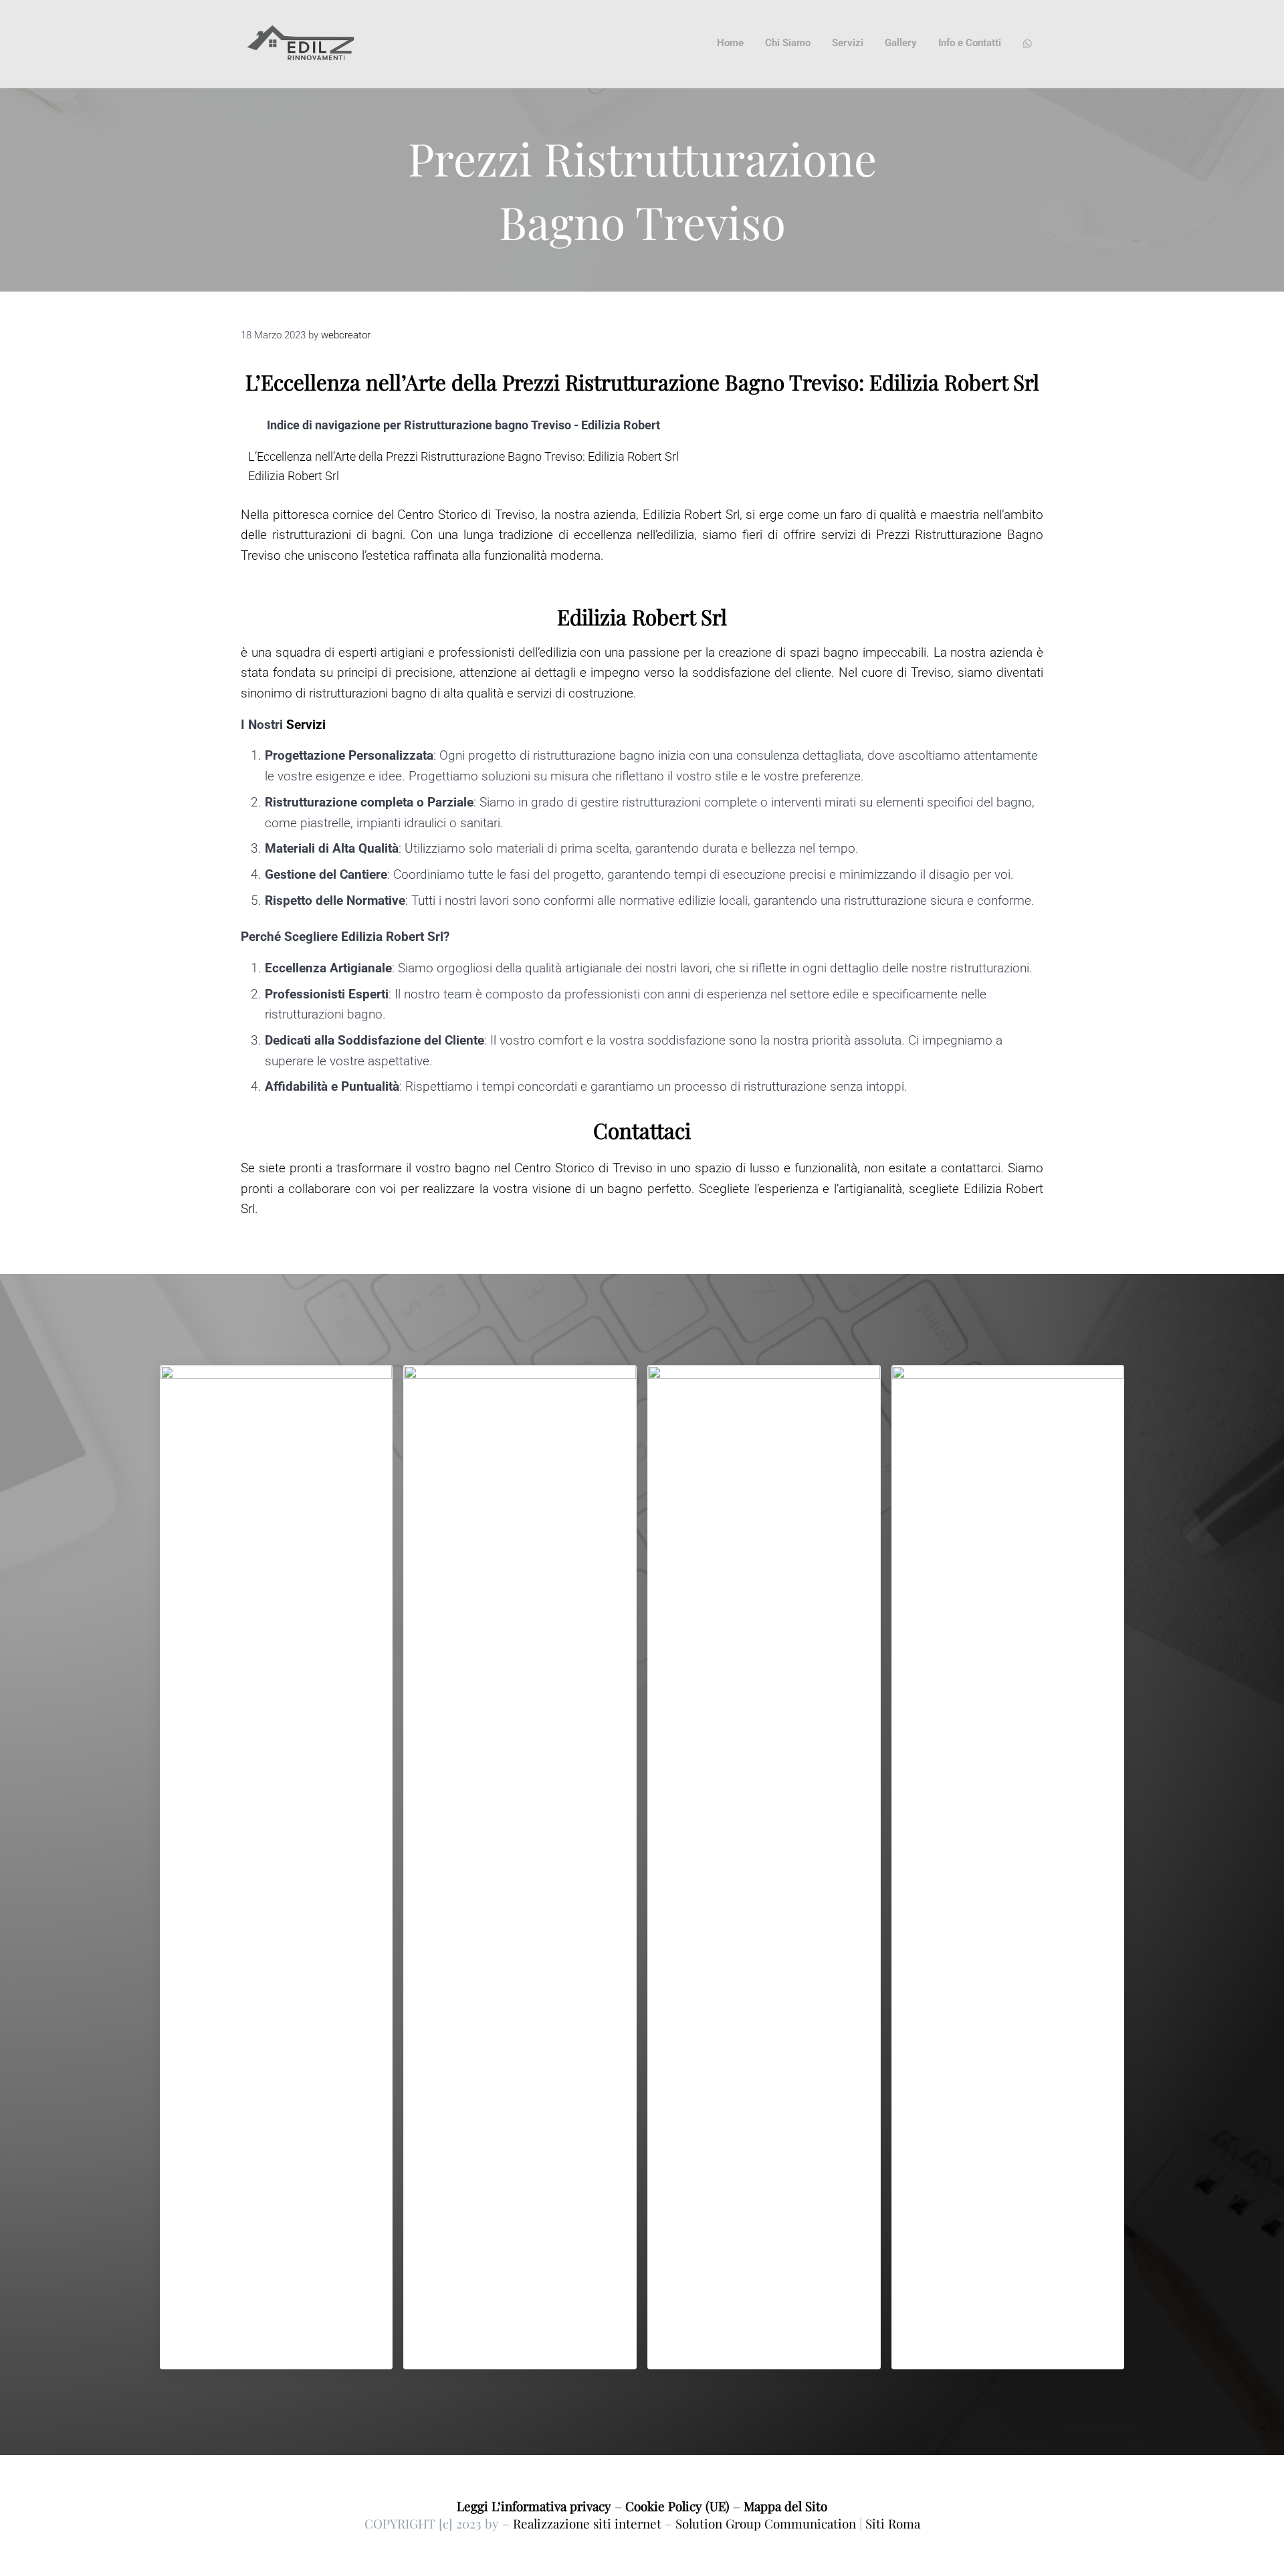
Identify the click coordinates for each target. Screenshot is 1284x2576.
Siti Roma (893, 2524)
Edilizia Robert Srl (294, 476)
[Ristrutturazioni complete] (764, 1867)
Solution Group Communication (766, 2524)
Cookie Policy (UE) (677, 2506)
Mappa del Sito (785, 2506)
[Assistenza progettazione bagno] (520, 1867)
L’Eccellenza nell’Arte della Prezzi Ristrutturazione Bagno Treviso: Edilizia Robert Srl (463, 456)
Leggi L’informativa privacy (534, 2506)
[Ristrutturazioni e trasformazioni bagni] (277, 1867)
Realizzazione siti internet (587, 2524)
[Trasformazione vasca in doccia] (1008, 1867)
